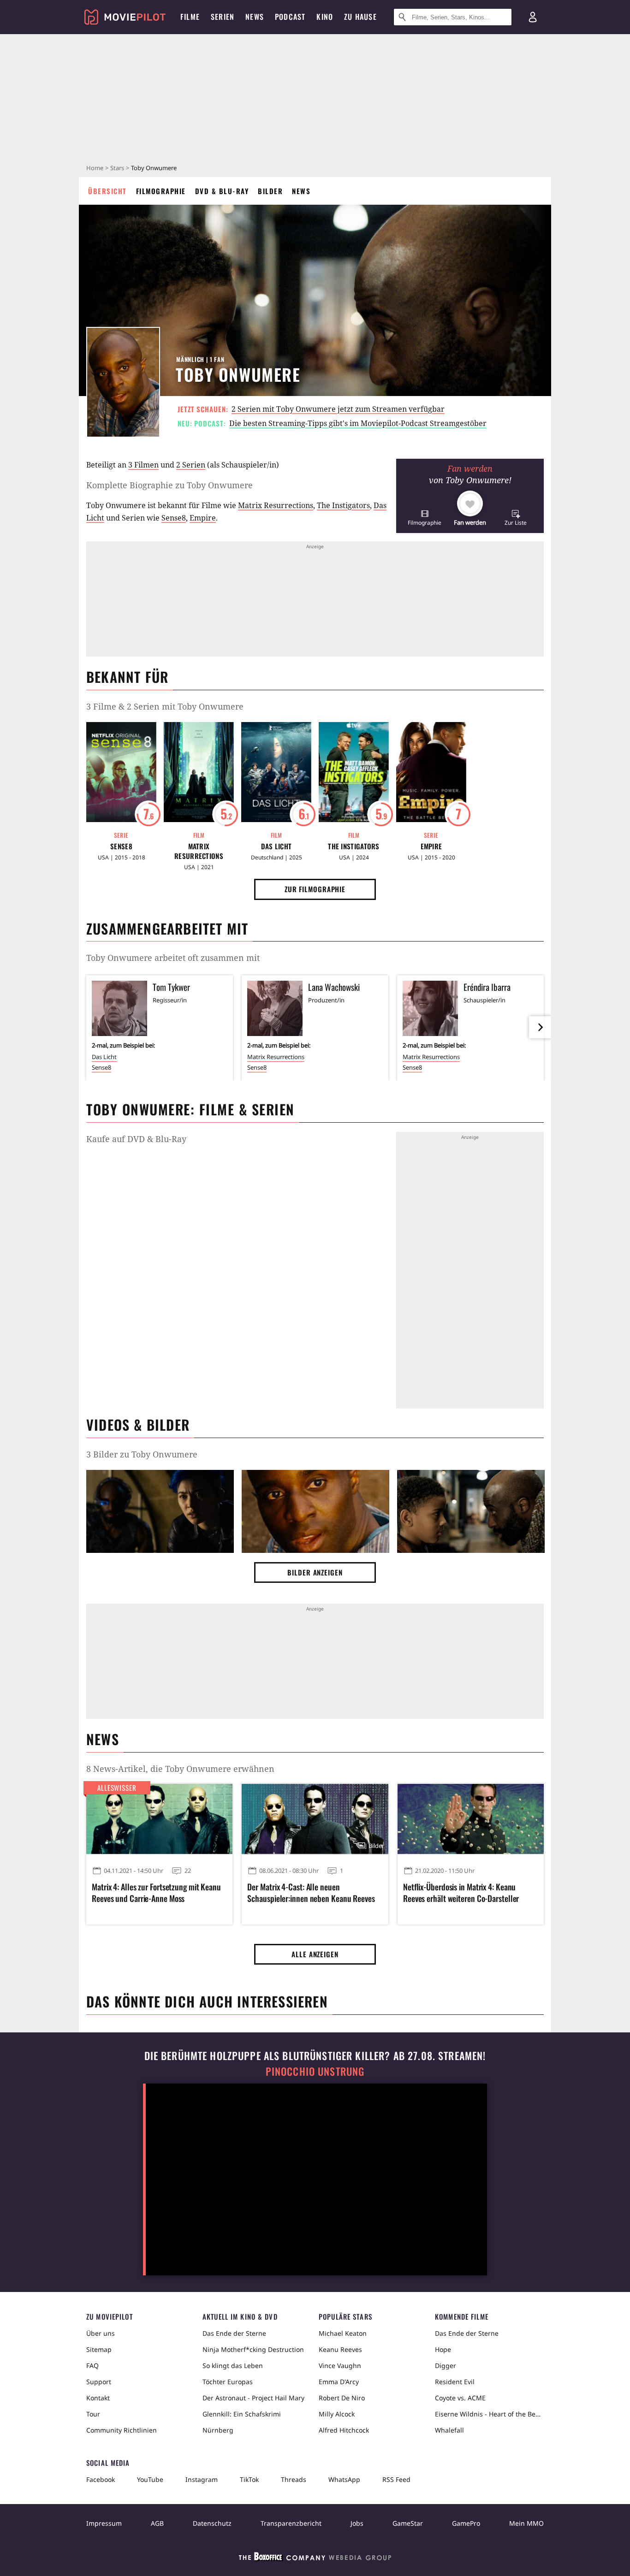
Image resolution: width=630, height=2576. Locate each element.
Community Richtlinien (122, 2430)
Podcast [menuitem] (290, 17)
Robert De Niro (342, 2398)
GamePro (466, 2523)
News (301, 191)
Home (95, 168)
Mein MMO (526, 2523)
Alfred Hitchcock (344, 2430)
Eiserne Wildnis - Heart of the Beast (489, 2414)
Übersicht (107, 191)
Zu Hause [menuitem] (360, 17)
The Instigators (343, 505)
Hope (443, 2349)
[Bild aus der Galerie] (160, 1513)
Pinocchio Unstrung (315, 2071)
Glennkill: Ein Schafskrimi (242, 2414)
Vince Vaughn (340, 2366)
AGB (157, 2523)
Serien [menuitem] (223, 17)
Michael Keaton (343, 2333)
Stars (117, 168)
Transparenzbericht (291, 2523)
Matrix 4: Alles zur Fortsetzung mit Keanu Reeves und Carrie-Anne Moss (156, 1893)
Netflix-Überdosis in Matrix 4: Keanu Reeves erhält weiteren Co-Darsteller (461, 1893)
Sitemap (99, 2349)
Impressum (104, 2523)
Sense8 (174, 518)
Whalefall (449, 2430)
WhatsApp (344, 2479)
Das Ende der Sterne (234, 2333)
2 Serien (191, 465)
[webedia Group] (315, 2558)
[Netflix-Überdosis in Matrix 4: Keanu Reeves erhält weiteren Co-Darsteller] (471, 1819)
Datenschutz (212, 2523)
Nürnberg (218, 2430)
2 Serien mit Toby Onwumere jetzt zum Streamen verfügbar (338, 409)
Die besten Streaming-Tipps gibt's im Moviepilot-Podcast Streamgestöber (358, 423)
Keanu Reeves (340, 2349)
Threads (294, 2479)
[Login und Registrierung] (533, 17)
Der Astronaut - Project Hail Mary (253, 2398)
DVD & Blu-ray (222, 191)
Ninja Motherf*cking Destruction (253, 2349)
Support (99, 2382)
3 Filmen (143, 465)
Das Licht (276, 846)
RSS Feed (396, 2479)
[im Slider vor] (540, 1027)
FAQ (92, 2366)
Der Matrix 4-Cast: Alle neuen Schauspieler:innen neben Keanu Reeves (311, 1893)
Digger (446, 2366)
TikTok (249, 2479)
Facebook (101, 2479)
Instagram (202, 2479)
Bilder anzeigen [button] (315, 1572)
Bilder (270, 191)
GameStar (408, 2523)
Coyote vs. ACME (460, 2398)
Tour (93, 2414)
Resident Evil (455, 2382)
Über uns (101, 2333)
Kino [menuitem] (325, 17)
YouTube (150, 2479)
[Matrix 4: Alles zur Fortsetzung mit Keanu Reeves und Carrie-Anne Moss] (159, 1819)
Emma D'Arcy (339, 2382)
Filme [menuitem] (190, 17)
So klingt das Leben (233, 2366)
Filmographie (161, 191)
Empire (203, 518)
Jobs (357, 2523)
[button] (425, 518)
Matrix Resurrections (276, 505)
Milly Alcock (337, 2414)
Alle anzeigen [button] (315, 1954)
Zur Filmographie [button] (315, 889)
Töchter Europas (228, 2382)
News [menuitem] (255, 17)
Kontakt (98, 2398)
